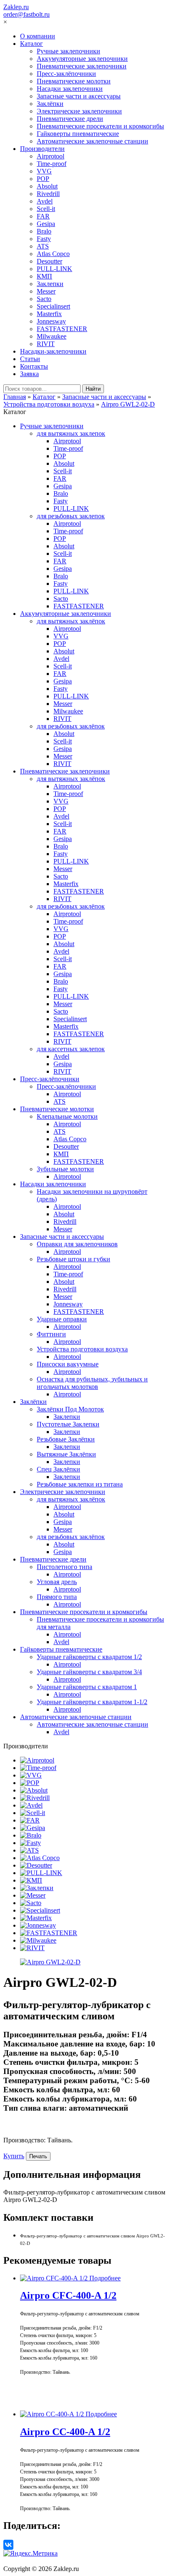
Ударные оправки (62, 1319)
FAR (43, 216)
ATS (43, 246)
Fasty (44, 239)
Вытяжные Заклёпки (66, 1454)
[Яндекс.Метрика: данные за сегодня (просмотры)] (30, 2553)
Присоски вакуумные (68, 1364)
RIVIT (46, 344)
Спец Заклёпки (58, 1469)
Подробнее (105, 2278)
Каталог (32, 44)
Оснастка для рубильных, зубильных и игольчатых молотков (92, 1383)
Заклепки (50, 284)
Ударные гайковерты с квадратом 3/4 (89, 1672)
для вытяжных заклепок (71, 433)
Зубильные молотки (65, 1169)
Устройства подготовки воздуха (82, 1349)
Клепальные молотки (67, 1116)
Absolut (47, 186)
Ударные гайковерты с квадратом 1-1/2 (92, 1702)
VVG (44, 171)
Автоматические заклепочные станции (92, 141)
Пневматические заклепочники (82, 66)
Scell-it (46, 209)
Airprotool (51, 156)
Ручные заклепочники (68, 51)
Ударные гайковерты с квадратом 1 (87, 1687)
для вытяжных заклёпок (71, 621)
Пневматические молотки (74, 81)
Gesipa (46, 224)
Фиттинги (51, 1334)
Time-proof (52, 164)
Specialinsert (53, 306)
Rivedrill (48, 194)
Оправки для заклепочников (77, 1244)
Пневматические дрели (70, 119)
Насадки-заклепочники (53, 351)
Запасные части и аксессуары (79, 96)
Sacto (44, 299)
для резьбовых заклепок (71, 516)
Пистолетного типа (64, 1567)
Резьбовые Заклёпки (66, 1439)
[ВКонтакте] (8, 2545)
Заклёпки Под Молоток (70, 1409)
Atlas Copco (53, 254)
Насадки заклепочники (70, 89)
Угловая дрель (57, 1582)
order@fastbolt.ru (27, 14)
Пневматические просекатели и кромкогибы (100, 126)
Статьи (30, 359)
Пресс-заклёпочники (66, 74)
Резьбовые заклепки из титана (80, 1484)
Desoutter (49, 261)
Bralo (44, 231)
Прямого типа (57, 1597)
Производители (42, 149)
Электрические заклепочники (79, 111)
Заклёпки (50, 104)
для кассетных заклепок (71, 1049)
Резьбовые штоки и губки (73, 1259)
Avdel (45, 201)
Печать (38, 2156)
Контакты (34, 366)
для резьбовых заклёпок (71, 726)
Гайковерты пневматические (78, 134)
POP (43, 179)
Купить (14, 2156)
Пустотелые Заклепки (68, 1424)
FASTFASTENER (62, 329)
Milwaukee (52, 336)
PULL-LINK (54, 269)
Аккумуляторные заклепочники (82, 59)
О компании (38, 36)
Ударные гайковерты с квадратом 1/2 (89, 1657)
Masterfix (49, 314)
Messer (46, 291)
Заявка (29, 374)
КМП (44, 276)
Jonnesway (51, 321)
